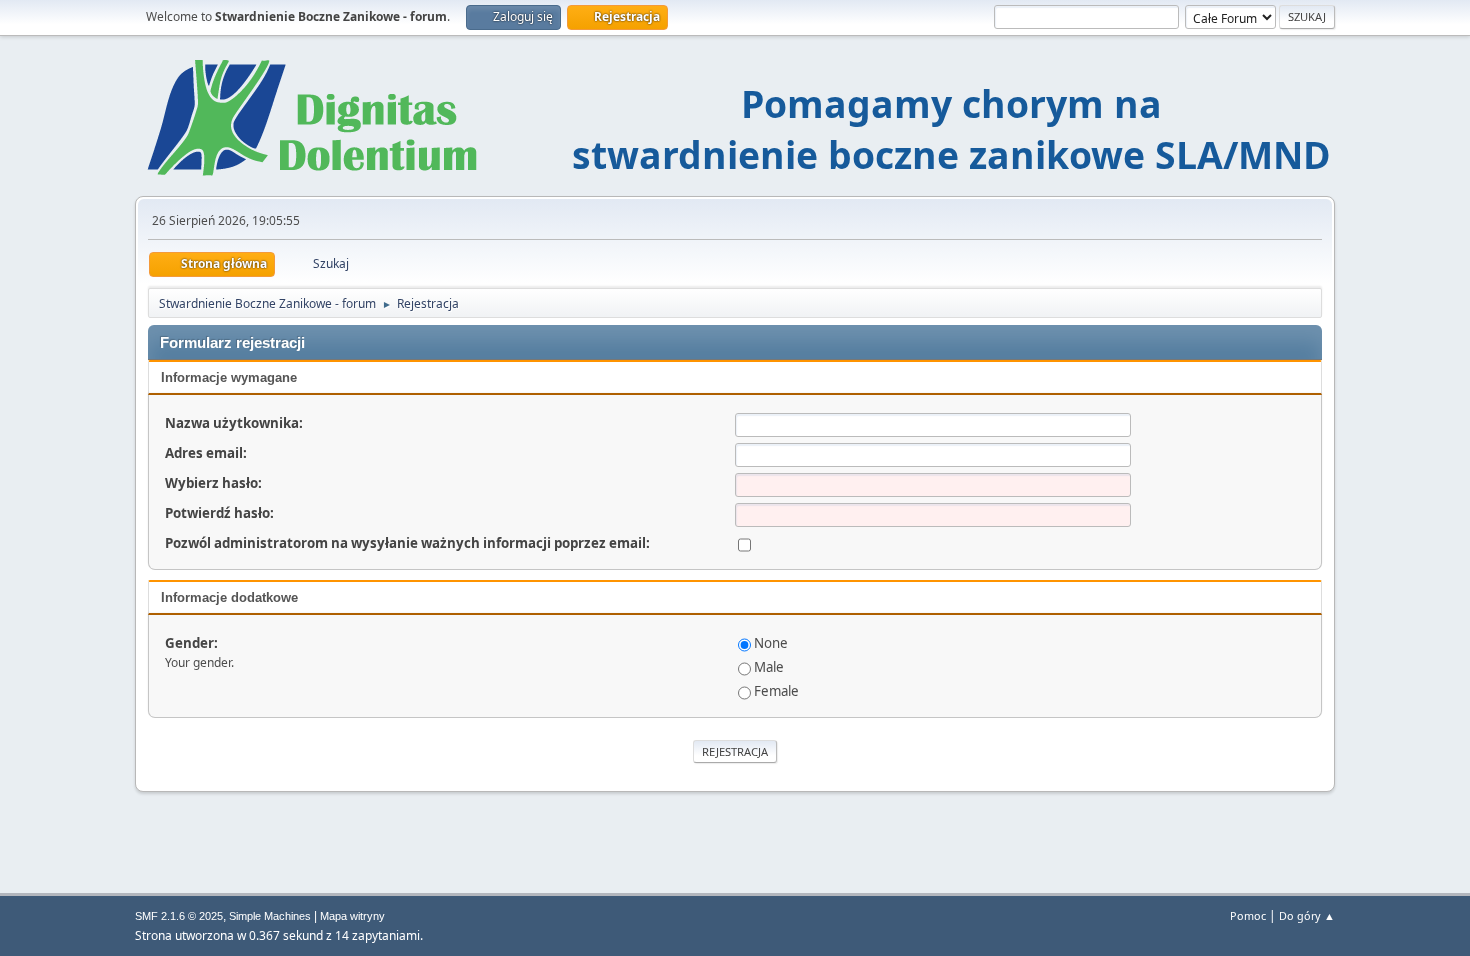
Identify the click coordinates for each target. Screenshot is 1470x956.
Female (776, 691)
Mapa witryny (352, 916)
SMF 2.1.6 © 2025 (179, 916)
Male (769, 667)
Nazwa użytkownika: (234, 423)
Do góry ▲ (1307, 915)
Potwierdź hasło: (219, 513)
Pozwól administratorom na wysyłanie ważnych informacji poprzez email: (407, 543)
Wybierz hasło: (213, 483)
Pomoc (1248, 915)
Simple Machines (270, 916)
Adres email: (206, 453)
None (771, 643)
